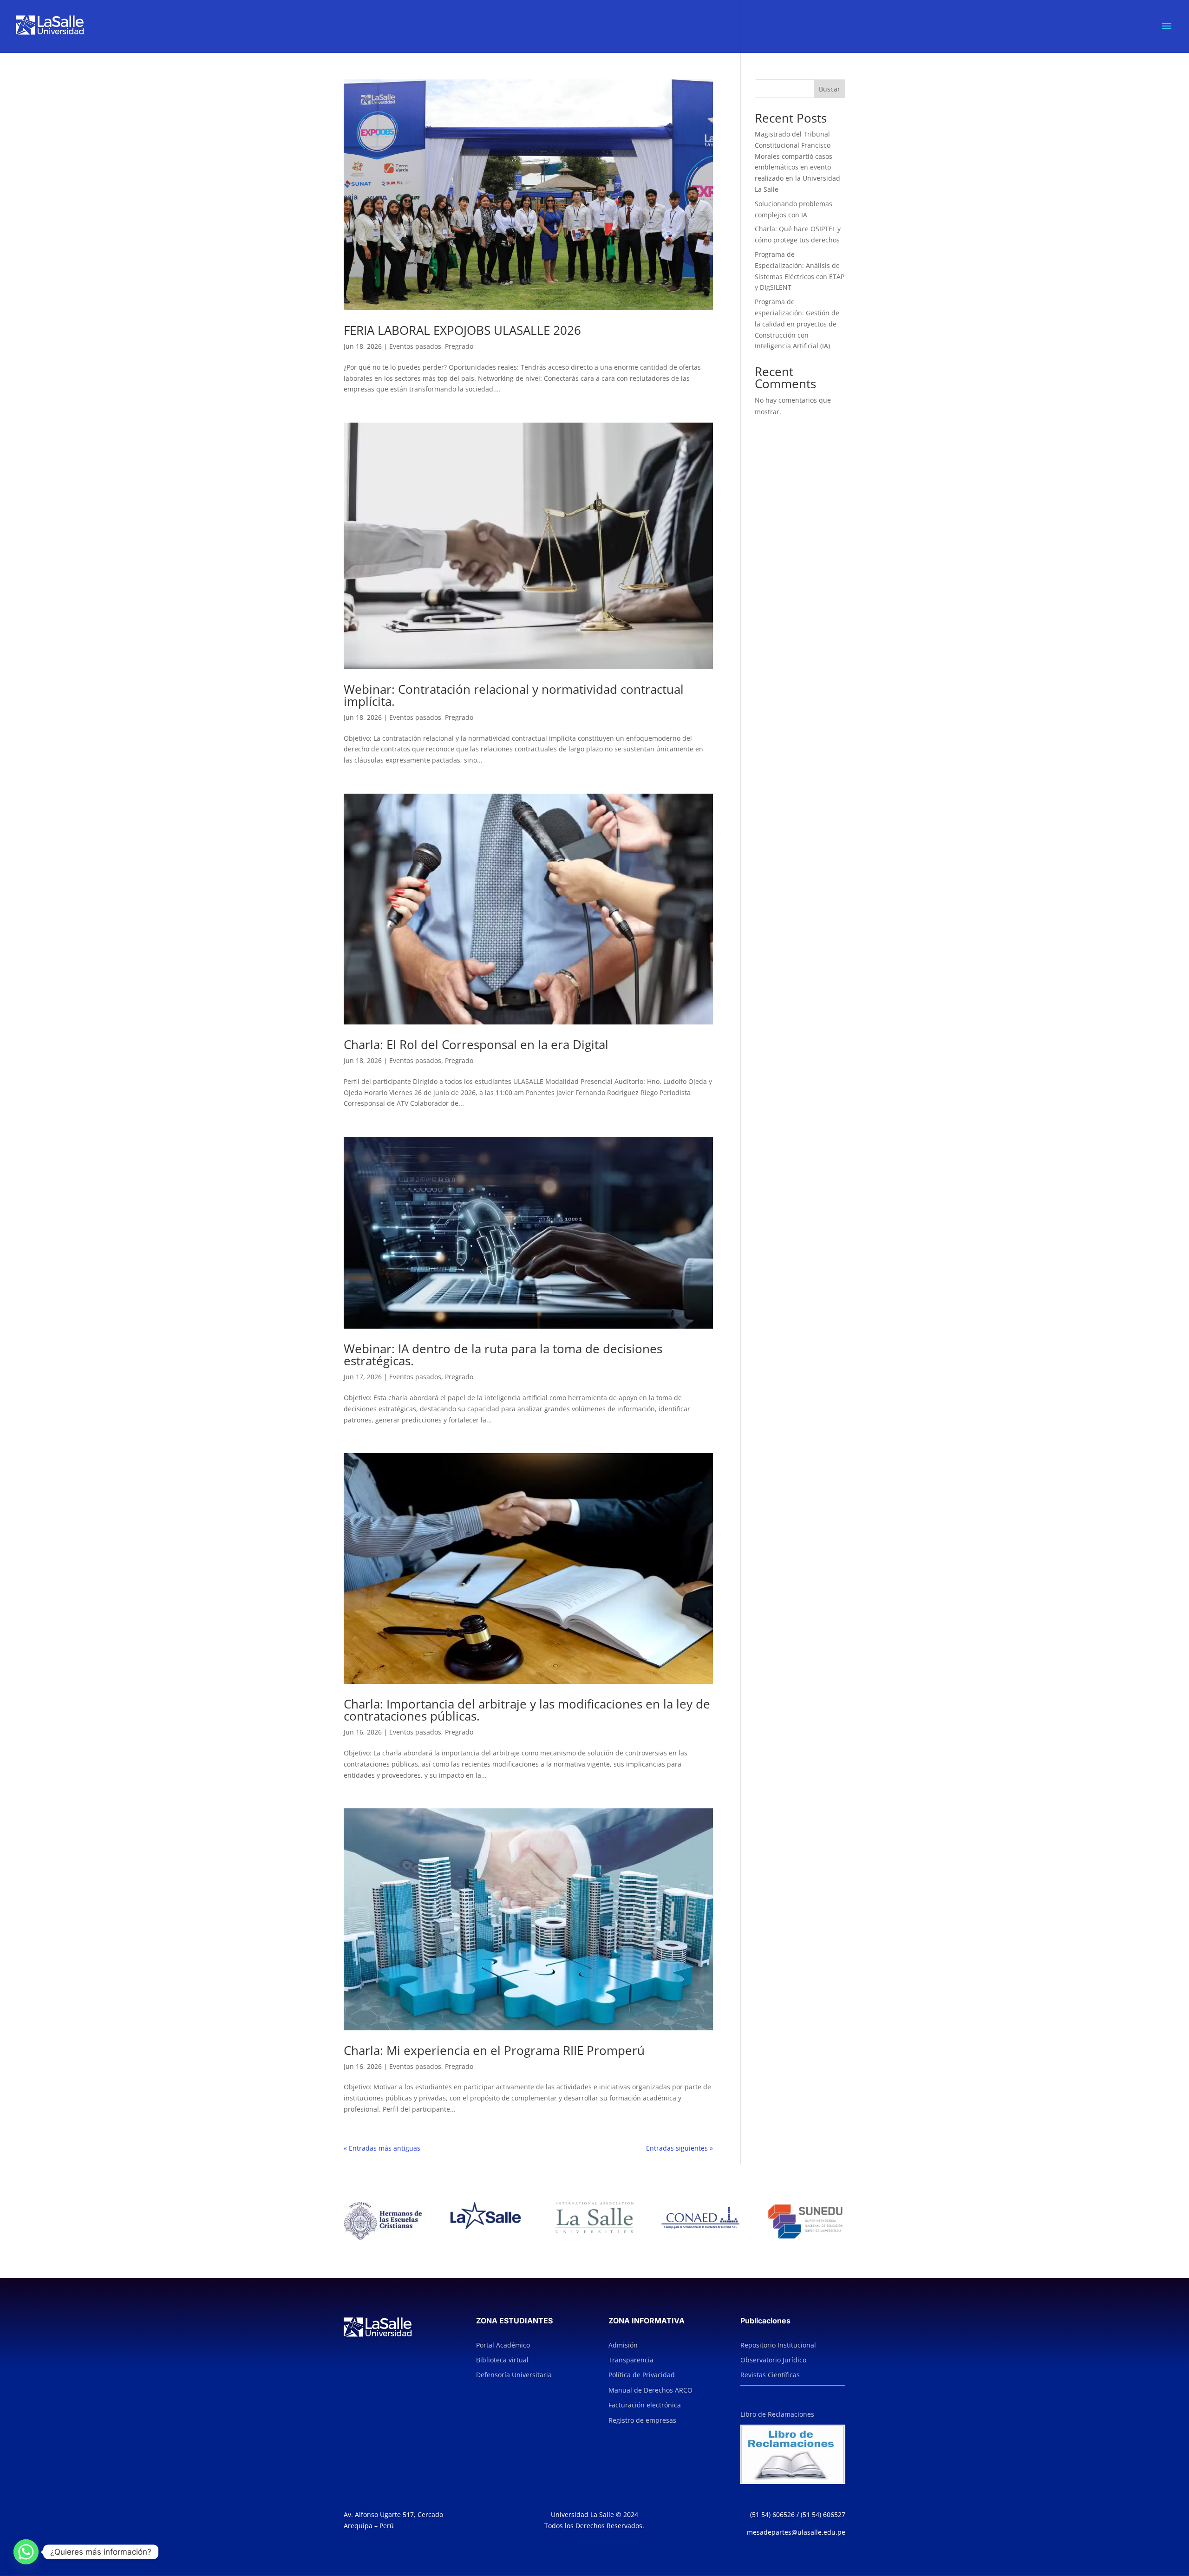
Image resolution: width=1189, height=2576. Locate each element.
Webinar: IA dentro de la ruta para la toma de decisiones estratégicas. (503, 1355)
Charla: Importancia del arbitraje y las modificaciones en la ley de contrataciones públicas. (527, 1710)
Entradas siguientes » (679, 2148)
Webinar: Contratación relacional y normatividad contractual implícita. (514, 695)
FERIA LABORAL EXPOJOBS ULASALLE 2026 (462, 330)
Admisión (623, 2345)
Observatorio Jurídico (773, 2360)
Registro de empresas (642, 2420)
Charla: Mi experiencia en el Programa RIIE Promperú (494, 2050)
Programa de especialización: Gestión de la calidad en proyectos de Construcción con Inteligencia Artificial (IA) (797, 324)
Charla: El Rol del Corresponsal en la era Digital (476, 1044)
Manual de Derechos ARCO (650, 2390)
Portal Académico (503, 2345)
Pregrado (459, 346)
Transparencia (631, 2360)
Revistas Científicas (770, 2375)
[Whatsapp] (26, 2552)
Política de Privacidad (642, 2375)
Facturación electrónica (645, 2405)
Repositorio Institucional (778, 2345)
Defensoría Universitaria (514, 2375)
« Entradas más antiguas (382, 2148)
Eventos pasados (415, 346)
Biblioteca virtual (502, 2360)
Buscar (830, 89)
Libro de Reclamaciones (777, 2414)
